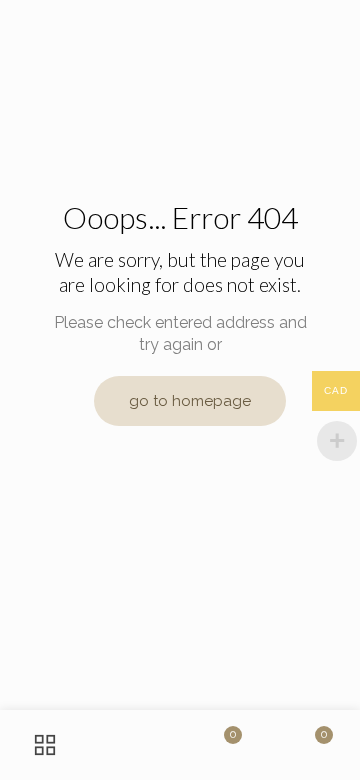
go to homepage (190, 401)
